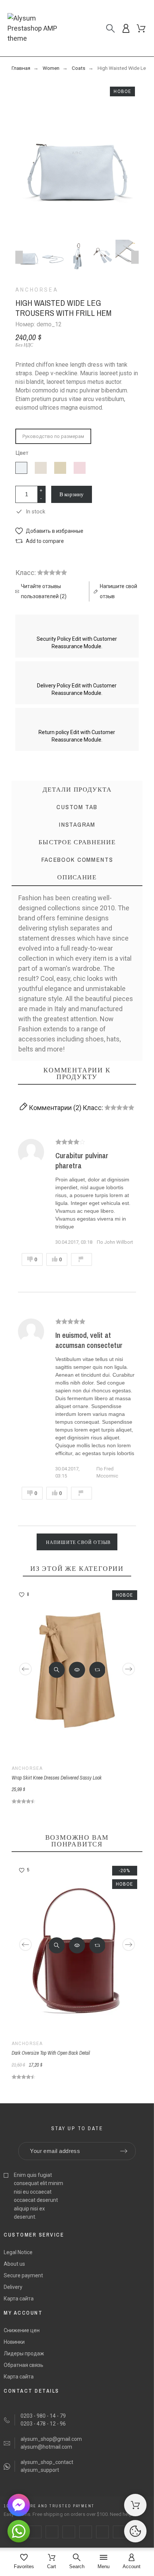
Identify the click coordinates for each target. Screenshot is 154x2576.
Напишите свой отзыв (78, 1542)
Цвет (22, 453)
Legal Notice (18, 2252)
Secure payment (23, 2275)
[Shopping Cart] (135, 2505)
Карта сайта (19, 2299)
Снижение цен (22, 2330)
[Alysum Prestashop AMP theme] (39, 28)
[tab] (77, 877)
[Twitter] (52, 2532)
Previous (19, 257)
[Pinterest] (86, 2532)
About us (14, 2264)
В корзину (72, 494)
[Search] (110, 28)
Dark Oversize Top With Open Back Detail (51, 2053)
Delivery (13, 2287)
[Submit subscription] (124, 2151)
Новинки (14, 2342)
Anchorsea (37, 290)
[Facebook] (35, 2532)
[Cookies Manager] (135, 2531)
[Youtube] (102, 2532)
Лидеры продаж (24, 2353)
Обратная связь (24, 2365)
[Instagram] (69, 2532)
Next (135, 257)
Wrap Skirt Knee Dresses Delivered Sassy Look (57, 1778)
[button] (49, 531)
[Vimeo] (119, 2532)
